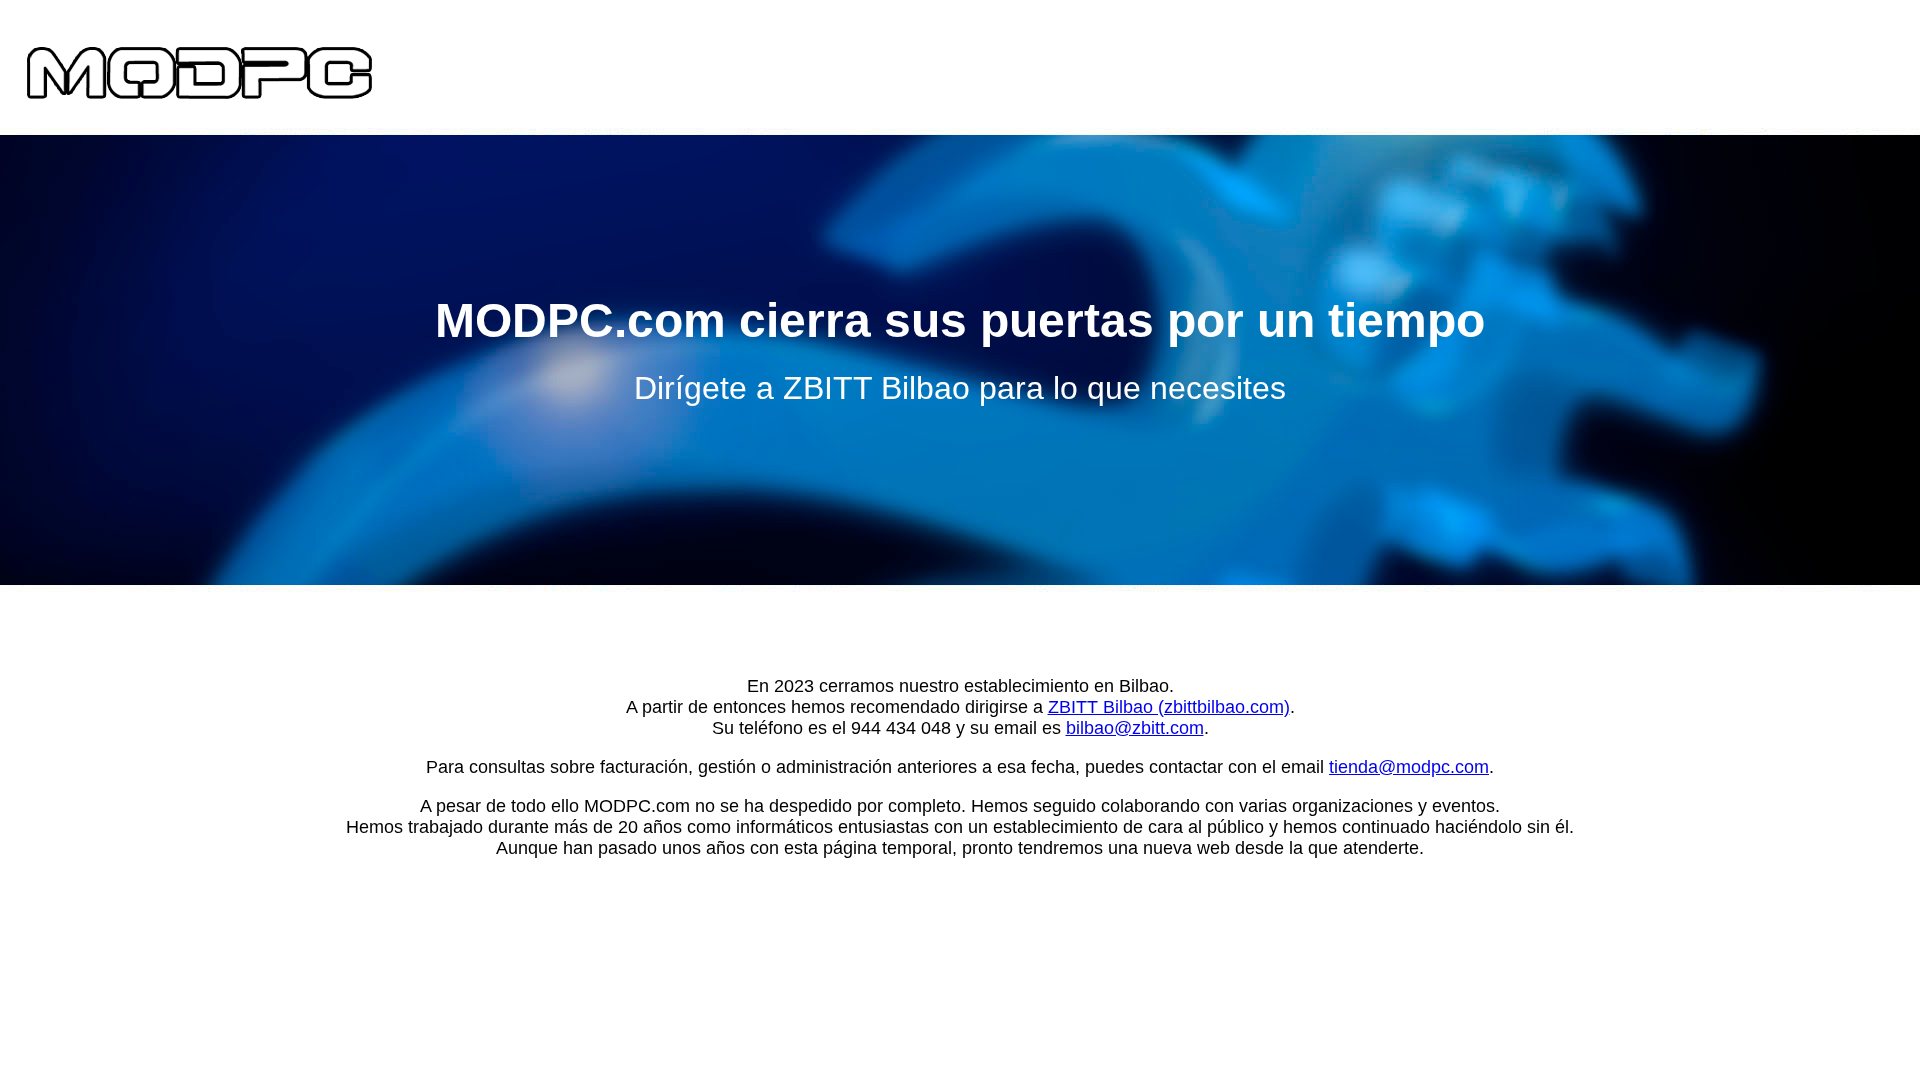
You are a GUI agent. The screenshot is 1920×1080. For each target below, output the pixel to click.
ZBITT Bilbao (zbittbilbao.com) (1169, 707)
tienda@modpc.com (1409, 767)
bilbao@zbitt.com (1135, 728)
